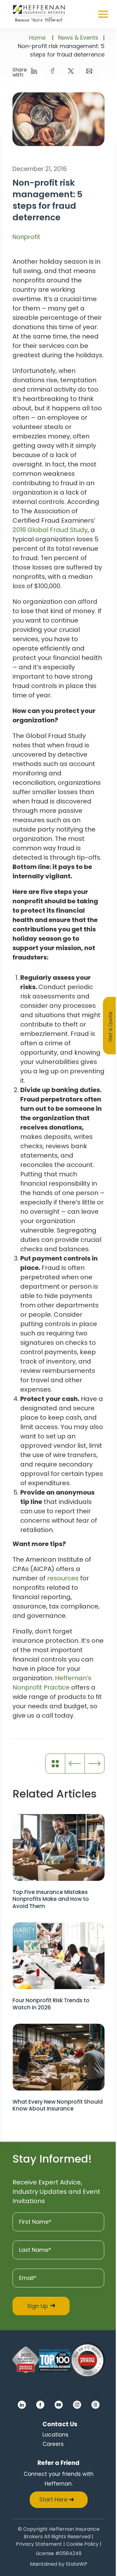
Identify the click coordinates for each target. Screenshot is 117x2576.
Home (37, 38)
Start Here (53, 2499)
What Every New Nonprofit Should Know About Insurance (58, 2105)
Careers (53, 2444)
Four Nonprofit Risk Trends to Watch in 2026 (51, 2004)
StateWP (77, 2565)
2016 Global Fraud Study (50, 530)
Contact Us (60, 2424)
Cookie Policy (82, 2545)
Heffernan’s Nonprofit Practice (52, 1683)
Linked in (22, 2405)
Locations (55, 2435)
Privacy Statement (39, 2545)
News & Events (78, 38)
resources (63, 1578)
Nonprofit (26, 237)
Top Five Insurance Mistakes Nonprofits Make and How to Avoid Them (51, 1899)
